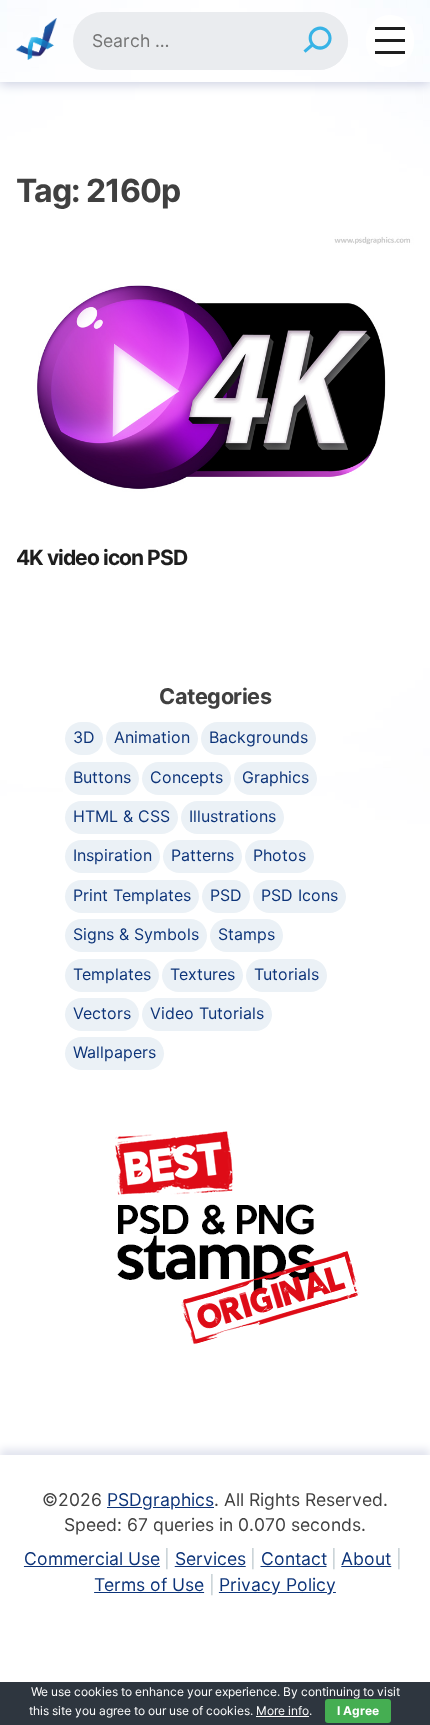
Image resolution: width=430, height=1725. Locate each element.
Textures (202, 974)
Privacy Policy (277, 1584)
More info (282, 1710)
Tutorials (286, 974)
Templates (112, 974)
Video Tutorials (207, 1013)
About (366, 1558)
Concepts (186, 777)
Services (210, 1558)
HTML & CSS (121, 816)
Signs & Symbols (136, 934)
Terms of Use (149, 1584)
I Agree (358, 1710)
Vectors (102, 1013)
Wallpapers (114, 1052)
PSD (226, 895)
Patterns (202, 855)
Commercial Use (92, 1558)
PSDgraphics (160, 1499)
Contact (294, 1558)
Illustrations (232, 816)
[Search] (317, 41)
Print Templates (132, 895)
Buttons (102, 777)
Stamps (246, 934)
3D (84, 737)
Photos (279, 855)
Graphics (275, 777)
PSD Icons (299, 895)
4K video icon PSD (101, 557)
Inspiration (112, 855)
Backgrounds (258, 737)
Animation (152, 737)
